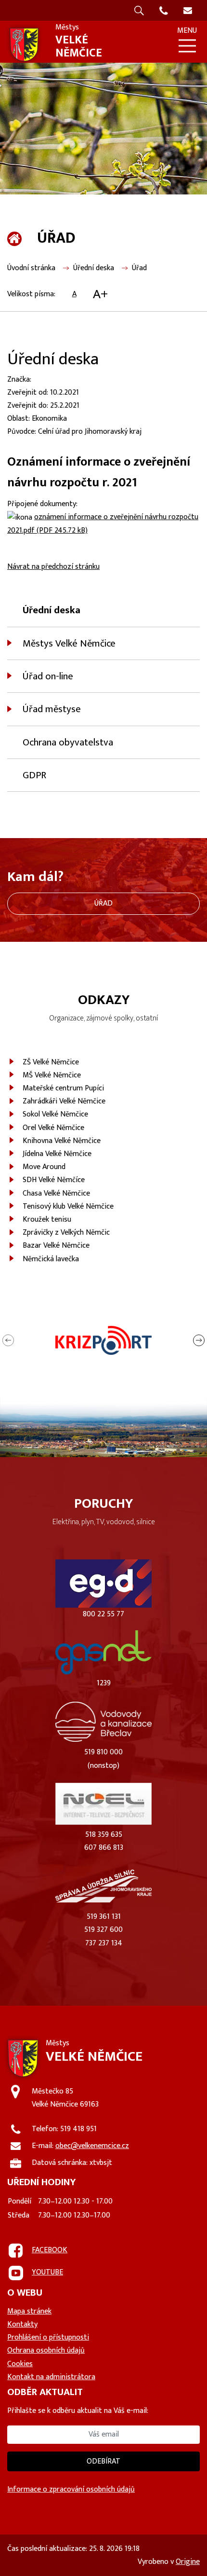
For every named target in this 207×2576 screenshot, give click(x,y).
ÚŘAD (103, 903)
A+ (100, 294)
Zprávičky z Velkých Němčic (66, 1233)
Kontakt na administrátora (51, 2377)
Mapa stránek (29, 2311)
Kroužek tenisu (47, 1219)
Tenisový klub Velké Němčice (68, 1206)
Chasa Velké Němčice (56, 1193)
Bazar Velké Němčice (56, 1246)
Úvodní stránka (31, 268)
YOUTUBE (47, 2272)
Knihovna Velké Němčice (62, 1141)
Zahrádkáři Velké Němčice (64, 1101)
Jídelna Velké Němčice (57, 1154)
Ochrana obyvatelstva (68, 742)
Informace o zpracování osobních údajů (71, 2489)
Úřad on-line (48, 676)
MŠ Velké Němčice (52, 1075)
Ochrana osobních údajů (46, 2350)
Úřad (139, 268)
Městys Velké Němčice (69, 643)
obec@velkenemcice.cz (92, 2146)
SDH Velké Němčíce (54, 1180)
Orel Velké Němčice (53, 1128)
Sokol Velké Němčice (55, 1114)
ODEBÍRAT (103, 2461)
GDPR (34, 775)
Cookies (20, 2364)
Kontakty (22, 2324)
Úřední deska (94, 268)
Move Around (44, 1167)
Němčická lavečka (51, 1259)
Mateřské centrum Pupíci (63, 1088)
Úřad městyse (52, 709)
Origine (188, 2562)
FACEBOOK (50, 2250)
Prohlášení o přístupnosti (48, 2337)
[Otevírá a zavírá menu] (187, 46)
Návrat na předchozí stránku (53, 567)
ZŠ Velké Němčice (51, 1062)
